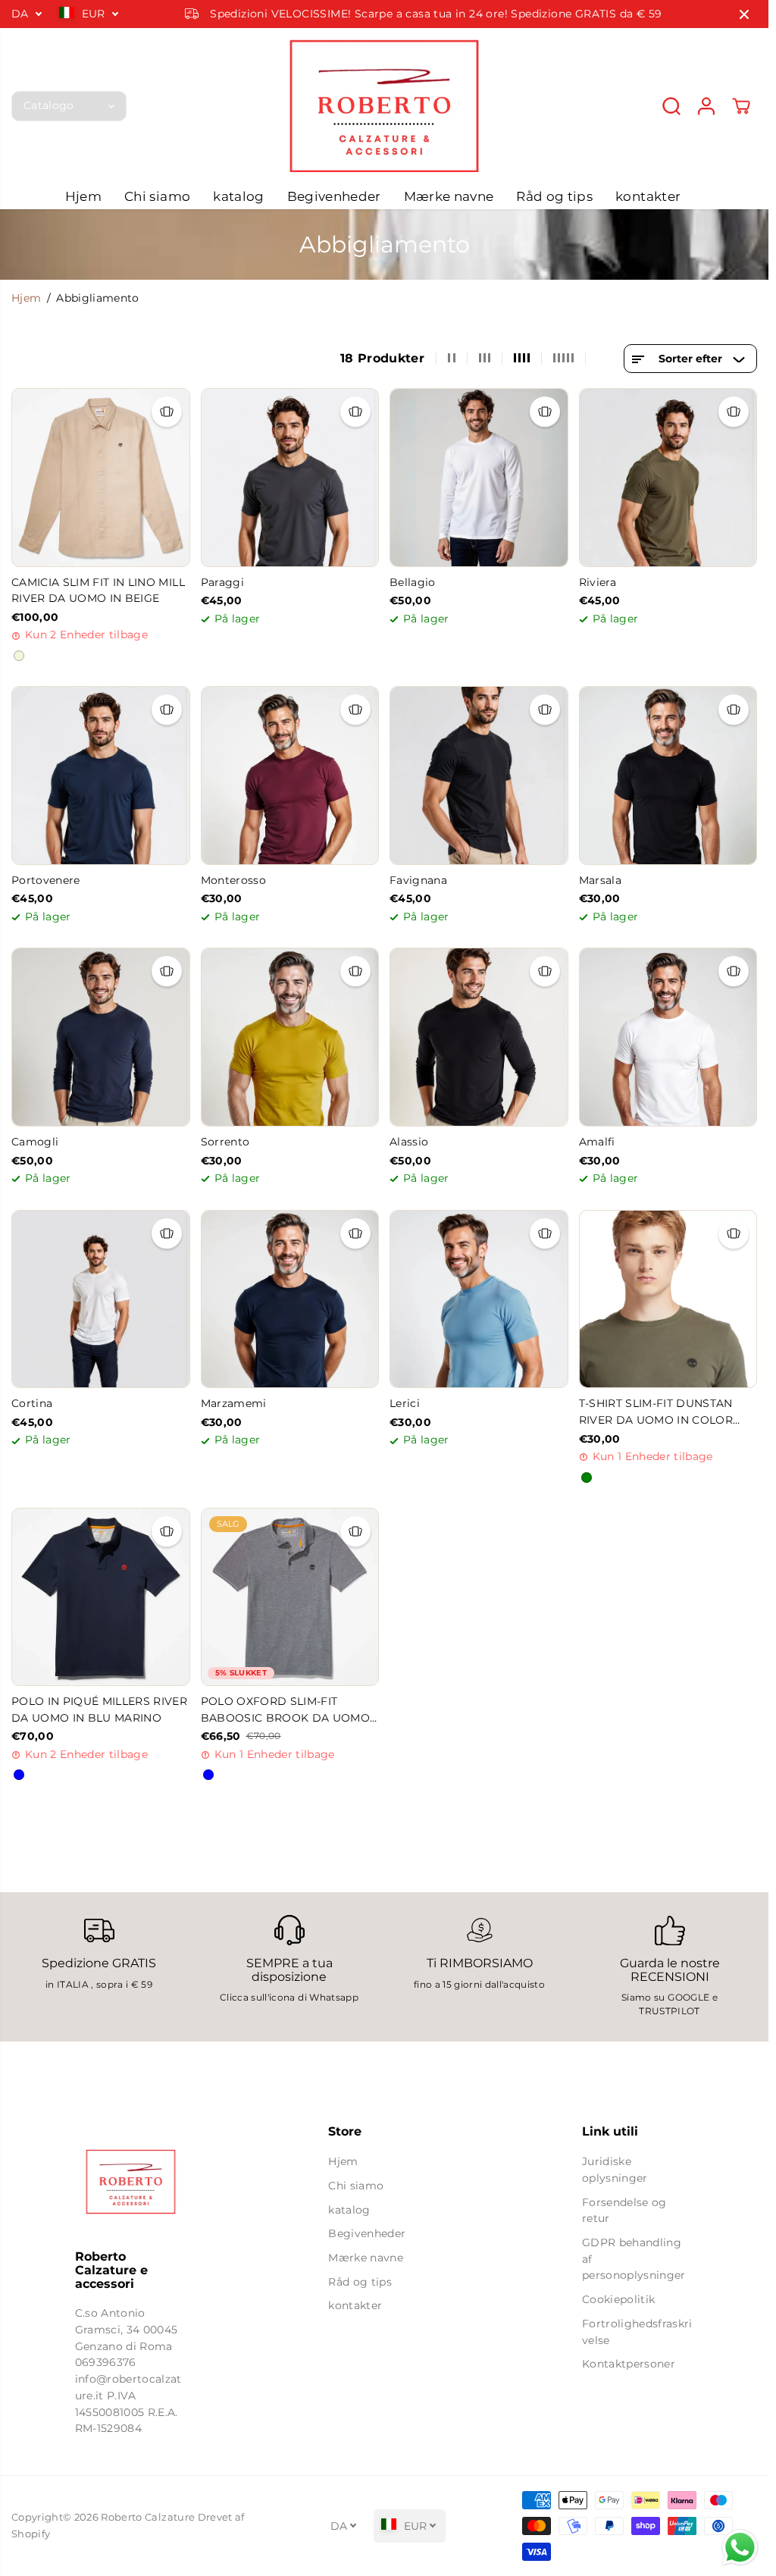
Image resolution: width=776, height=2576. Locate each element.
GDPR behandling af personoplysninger (634, 2259)
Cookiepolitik (618, 2299)
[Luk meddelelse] (744, 14)
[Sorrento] (290, 1037)
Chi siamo (157, 196)
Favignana (418, 880)
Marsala (600, 880)
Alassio (409, 1142)
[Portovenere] (101, 776)
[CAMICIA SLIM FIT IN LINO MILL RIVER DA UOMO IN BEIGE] (101, 478)
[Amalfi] (668, 1037)
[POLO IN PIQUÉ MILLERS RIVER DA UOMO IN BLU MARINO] (101, 1597)
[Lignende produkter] (167, 412)
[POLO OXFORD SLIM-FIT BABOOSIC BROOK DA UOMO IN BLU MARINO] (290, 1597)
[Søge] (671, 106)
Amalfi (597, 1142)
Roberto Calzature (148, 2517)
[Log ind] (706, 106)
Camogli (35, 1142)
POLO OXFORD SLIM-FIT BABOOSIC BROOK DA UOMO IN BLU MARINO (285, 1711)
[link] (131, 2182)
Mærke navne (449, 196)
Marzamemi (234, 1403)
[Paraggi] (290, 478)
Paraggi (222, 582)
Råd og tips (554, 196)
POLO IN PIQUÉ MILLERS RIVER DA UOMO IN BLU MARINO (99, 1709)
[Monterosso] (290, 776)
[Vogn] (741, 106)
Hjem (83, 196)
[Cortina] (101, 1299)
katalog (238, 196)
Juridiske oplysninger (615, 2170)
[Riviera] (668, 478)
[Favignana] (479, 776)
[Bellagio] (479, 478)
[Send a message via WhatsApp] (740, 2548)
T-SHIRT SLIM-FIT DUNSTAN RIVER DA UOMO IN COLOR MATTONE (656, 1413)
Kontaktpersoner (629, 2364)
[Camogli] (101, 1037)
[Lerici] (479, 1299)
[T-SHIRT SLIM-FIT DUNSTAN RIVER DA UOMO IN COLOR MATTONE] (668, 1299)
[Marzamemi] (290, 1299)
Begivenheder (334, 196)
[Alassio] (479, 1037)
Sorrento (225, 1142)
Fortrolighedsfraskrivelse (637, 2332)
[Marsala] (668, 776)
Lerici (405, 1403)
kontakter (648, 196)
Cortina (32, 1403)
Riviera (598, 582)
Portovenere (46, 880)
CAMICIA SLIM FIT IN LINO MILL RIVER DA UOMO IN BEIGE (98, 591)
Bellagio (413, 582)
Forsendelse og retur (624, 2211)
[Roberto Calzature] (384, 106)
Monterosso (233, 880)
